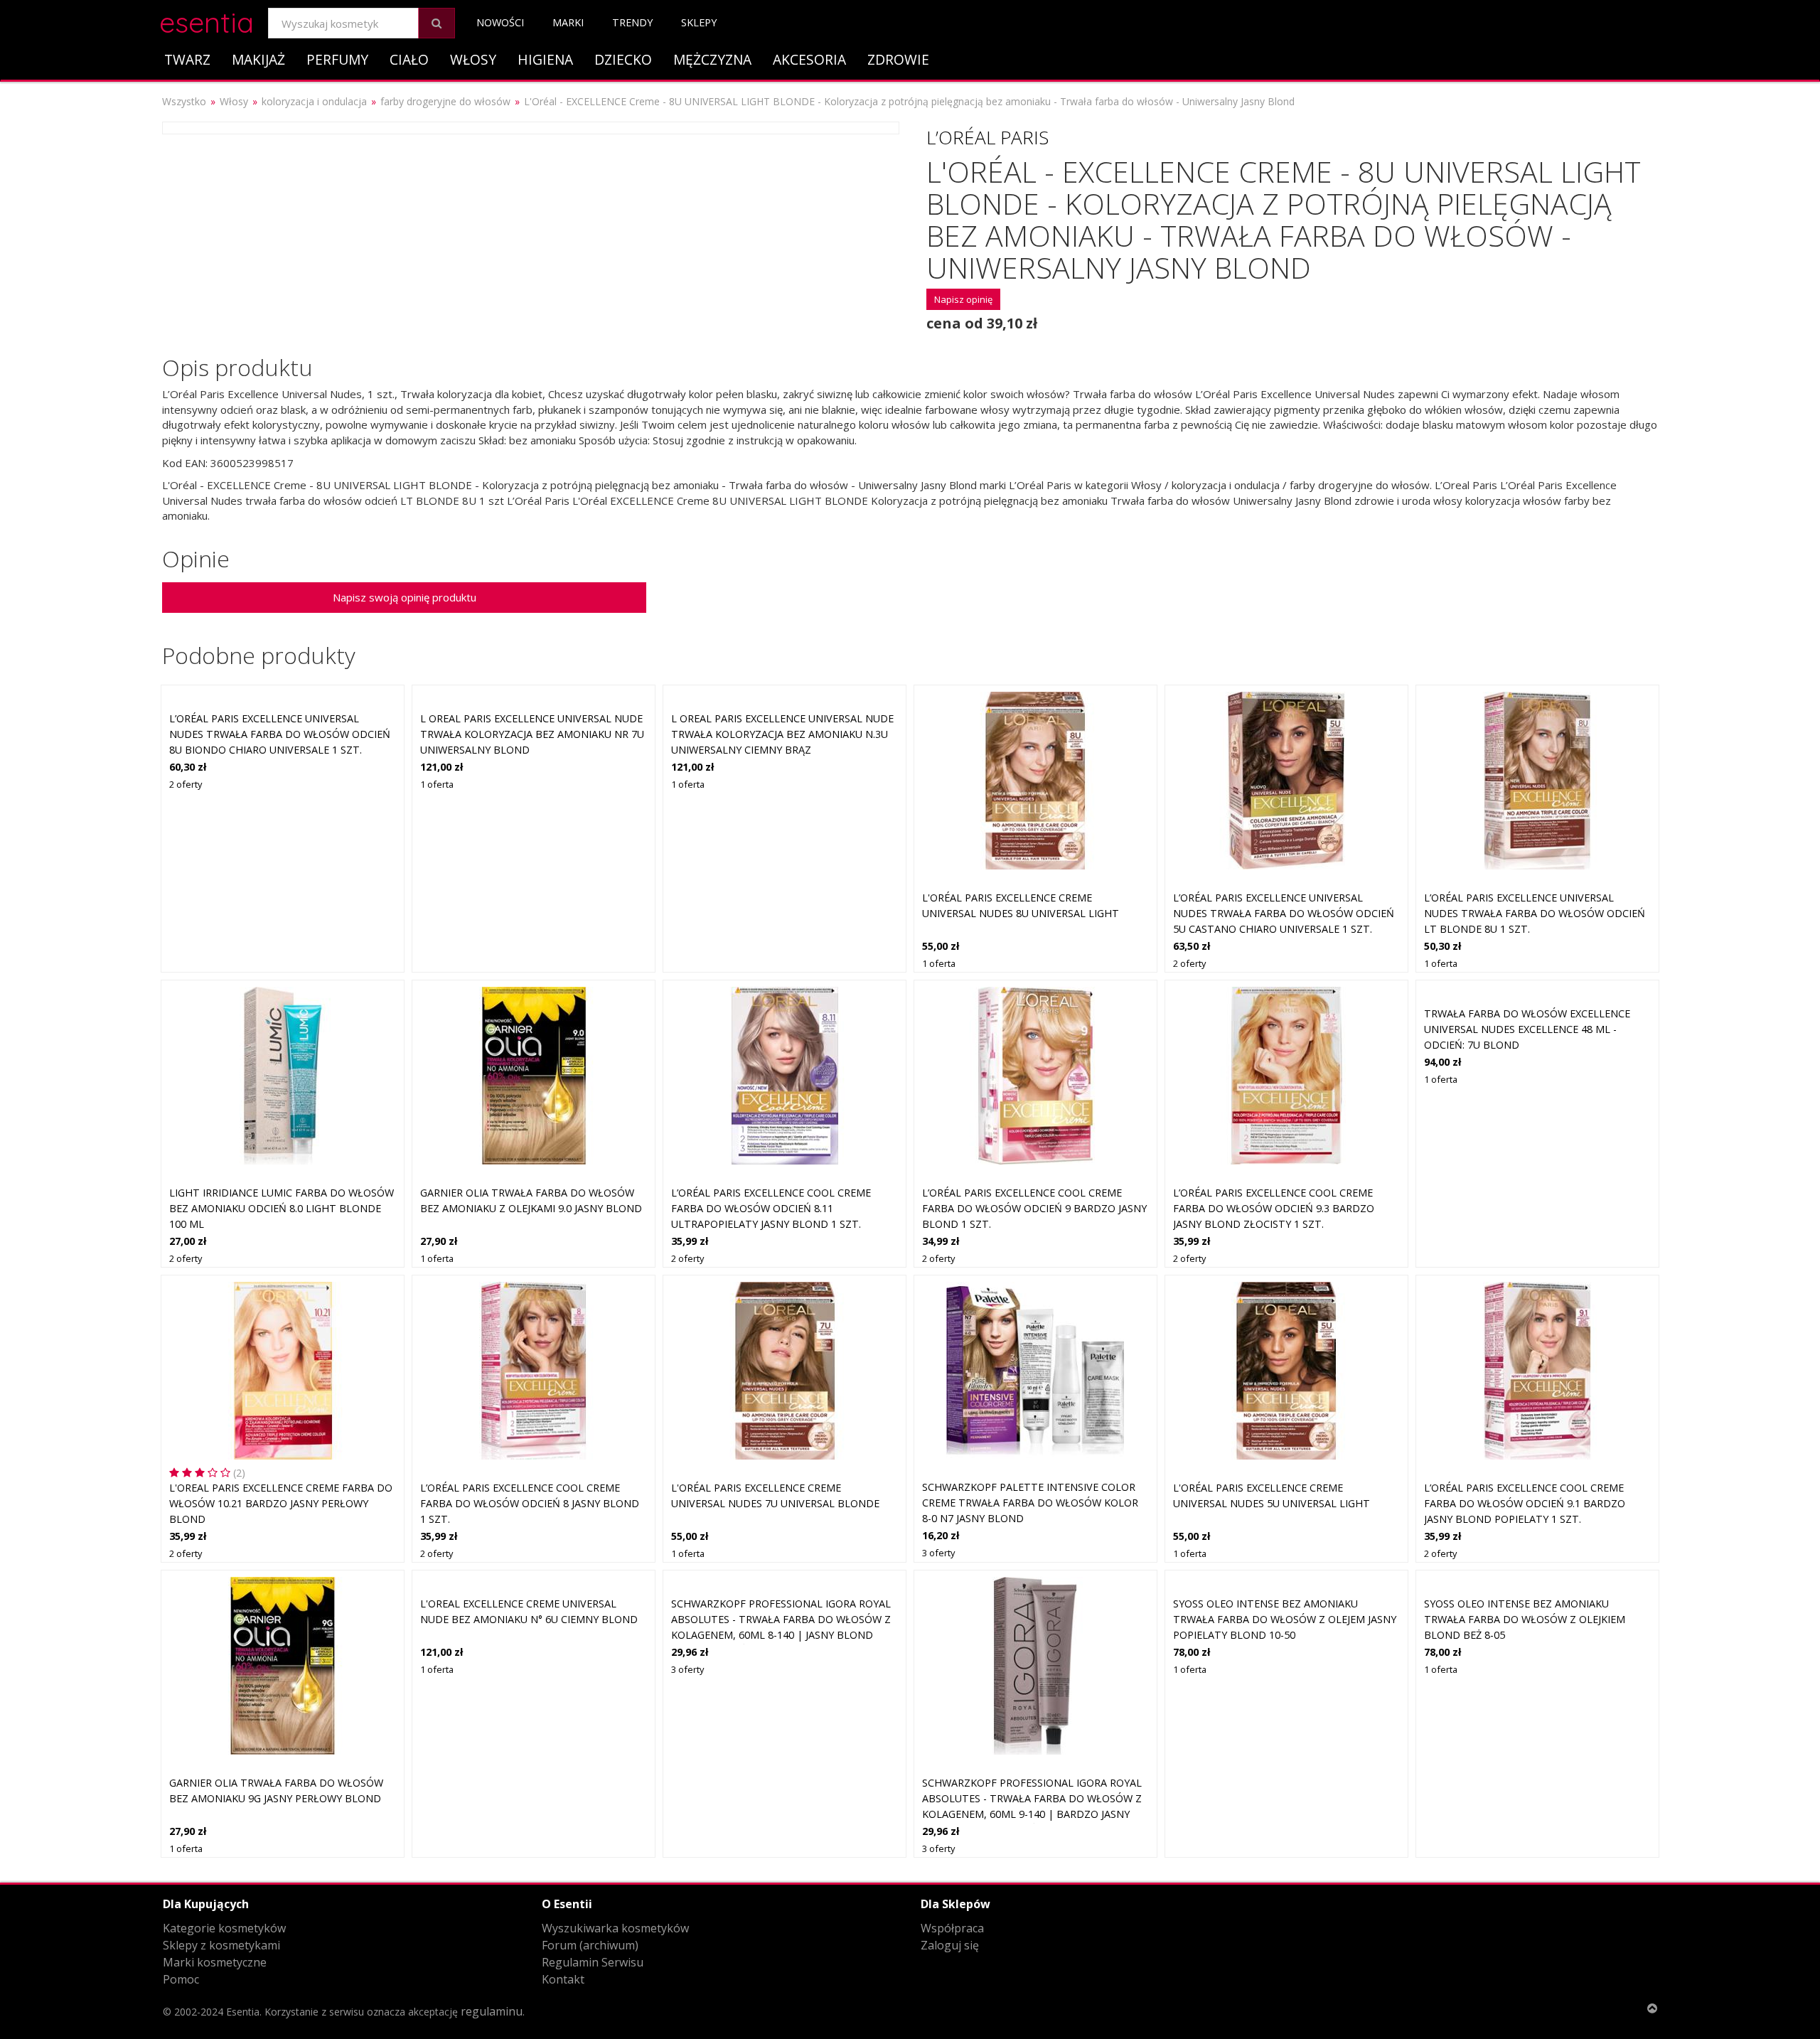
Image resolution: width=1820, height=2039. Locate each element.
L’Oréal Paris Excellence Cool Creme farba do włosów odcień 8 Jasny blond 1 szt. (530, 1503)
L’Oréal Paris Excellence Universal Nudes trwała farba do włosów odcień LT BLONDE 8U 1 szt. (1535, 913)
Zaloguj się (950, 1945)
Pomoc (181, 1979)
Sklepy (699, 22)
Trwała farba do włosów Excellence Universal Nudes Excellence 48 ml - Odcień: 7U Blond (1527, 1029)
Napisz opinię (963, 299)
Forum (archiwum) (590, 1945)
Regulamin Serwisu (593, 1962)
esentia (207, 20)
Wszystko (184, 101)
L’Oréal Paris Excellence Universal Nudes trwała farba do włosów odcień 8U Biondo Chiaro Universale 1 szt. (280, 734)
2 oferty (186, 784)
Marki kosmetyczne (215, 1962)
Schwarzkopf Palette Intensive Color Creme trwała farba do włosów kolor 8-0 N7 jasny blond (1030, 1502)
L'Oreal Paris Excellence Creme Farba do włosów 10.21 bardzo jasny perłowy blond (281, 1503)
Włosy (473, 59)
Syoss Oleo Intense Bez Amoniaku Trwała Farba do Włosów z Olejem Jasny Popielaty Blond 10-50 (1285, 1619)
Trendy (632, 22)
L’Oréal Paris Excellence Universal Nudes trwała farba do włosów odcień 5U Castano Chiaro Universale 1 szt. (1284, 913)
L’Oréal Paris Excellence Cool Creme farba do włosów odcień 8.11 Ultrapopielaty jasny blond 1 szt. (771, 1208)
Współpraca (952, 1928)
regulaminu (492, 2011)
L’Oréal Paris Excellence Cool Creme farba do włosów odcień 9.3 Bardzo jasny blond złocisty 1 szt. (1274, 1208)
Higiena (545, 59)
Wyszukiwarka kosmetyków (615, 1928)
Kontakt (563, 1979)
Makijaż (258, 59)
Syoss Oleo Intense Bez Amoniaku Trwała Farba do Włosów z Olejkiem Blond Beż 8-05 (1525, 1619)
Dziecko (623, 59)
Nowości (500, 22)
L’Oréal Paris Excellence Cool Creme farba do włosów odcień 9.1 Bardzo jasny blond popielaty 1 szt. (1525, 1503)
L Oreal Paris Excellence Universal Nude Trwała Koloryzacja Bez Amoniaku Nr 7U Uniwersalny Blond (532, 734)
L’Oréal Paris (987, 137)
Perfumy (337, 59)
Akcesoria (809, 59)
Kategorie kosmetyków (224, 1928)
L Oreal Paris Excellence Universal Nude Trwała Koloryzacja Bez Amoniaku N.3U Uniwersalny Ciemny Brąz (782, 734)
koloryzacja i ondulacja (314, 101)
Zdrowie (898, 59)
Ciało (409, 59)
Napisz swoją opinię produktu (405, 597)
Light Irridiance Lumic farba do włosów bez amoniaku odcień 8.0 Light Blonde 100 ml (282, 1208)
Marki (568, 22)
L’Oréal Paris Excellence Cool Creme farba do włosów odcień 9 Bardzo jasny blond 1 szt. (1034, 1208)
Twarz (187, 59)
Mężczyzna (712, 59)
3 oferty (938, 1553)
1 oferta (437, 784)
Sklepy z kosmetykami (221, 1945)
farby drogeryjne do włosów (445, 101)
